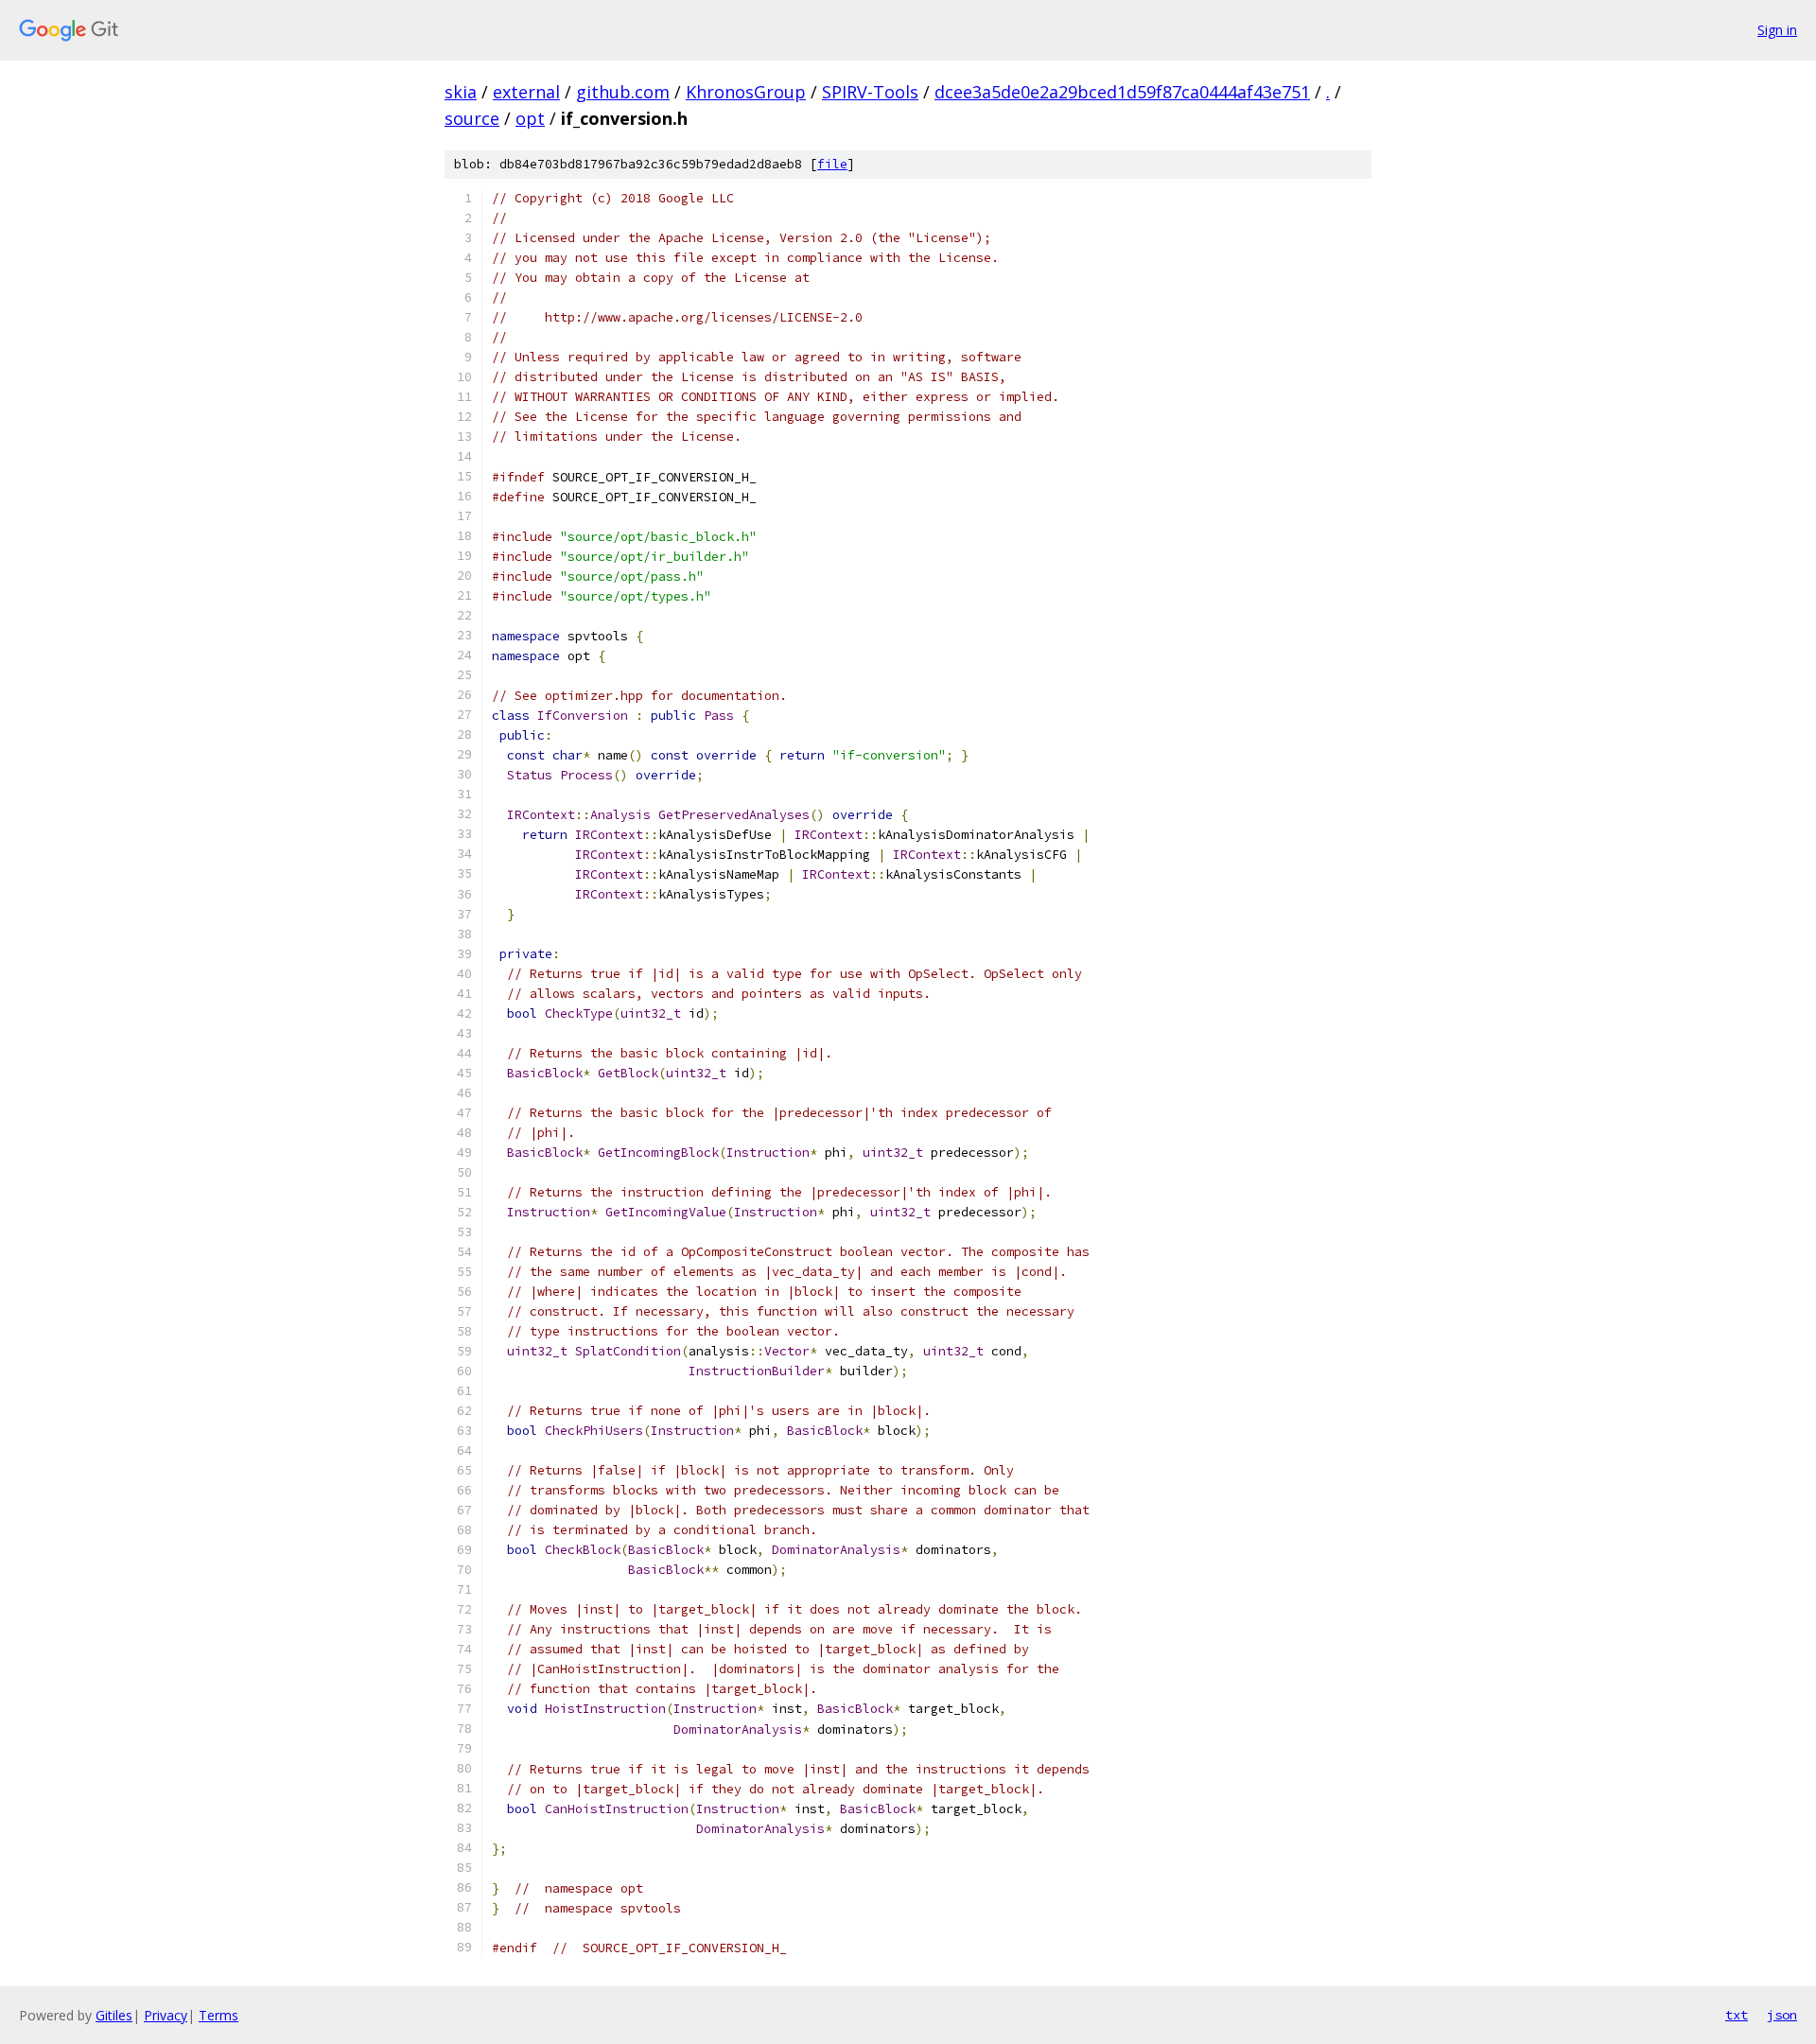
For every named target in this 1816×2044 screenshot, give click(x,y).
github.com (623, 92)
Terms (218, 2015)
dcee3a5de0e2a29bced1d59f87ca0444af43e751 (1122, 92)
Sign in (1777, 30)
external (526, 92)
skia (461, 92)
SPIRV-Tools (870, 92)
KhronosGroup (746, 92)
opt (530, 118)
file (832, 164)
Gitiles (114, 2015)
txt (1737, 2015)
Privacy (166, 2015)
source (472, 118)
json (1782, 2015)
